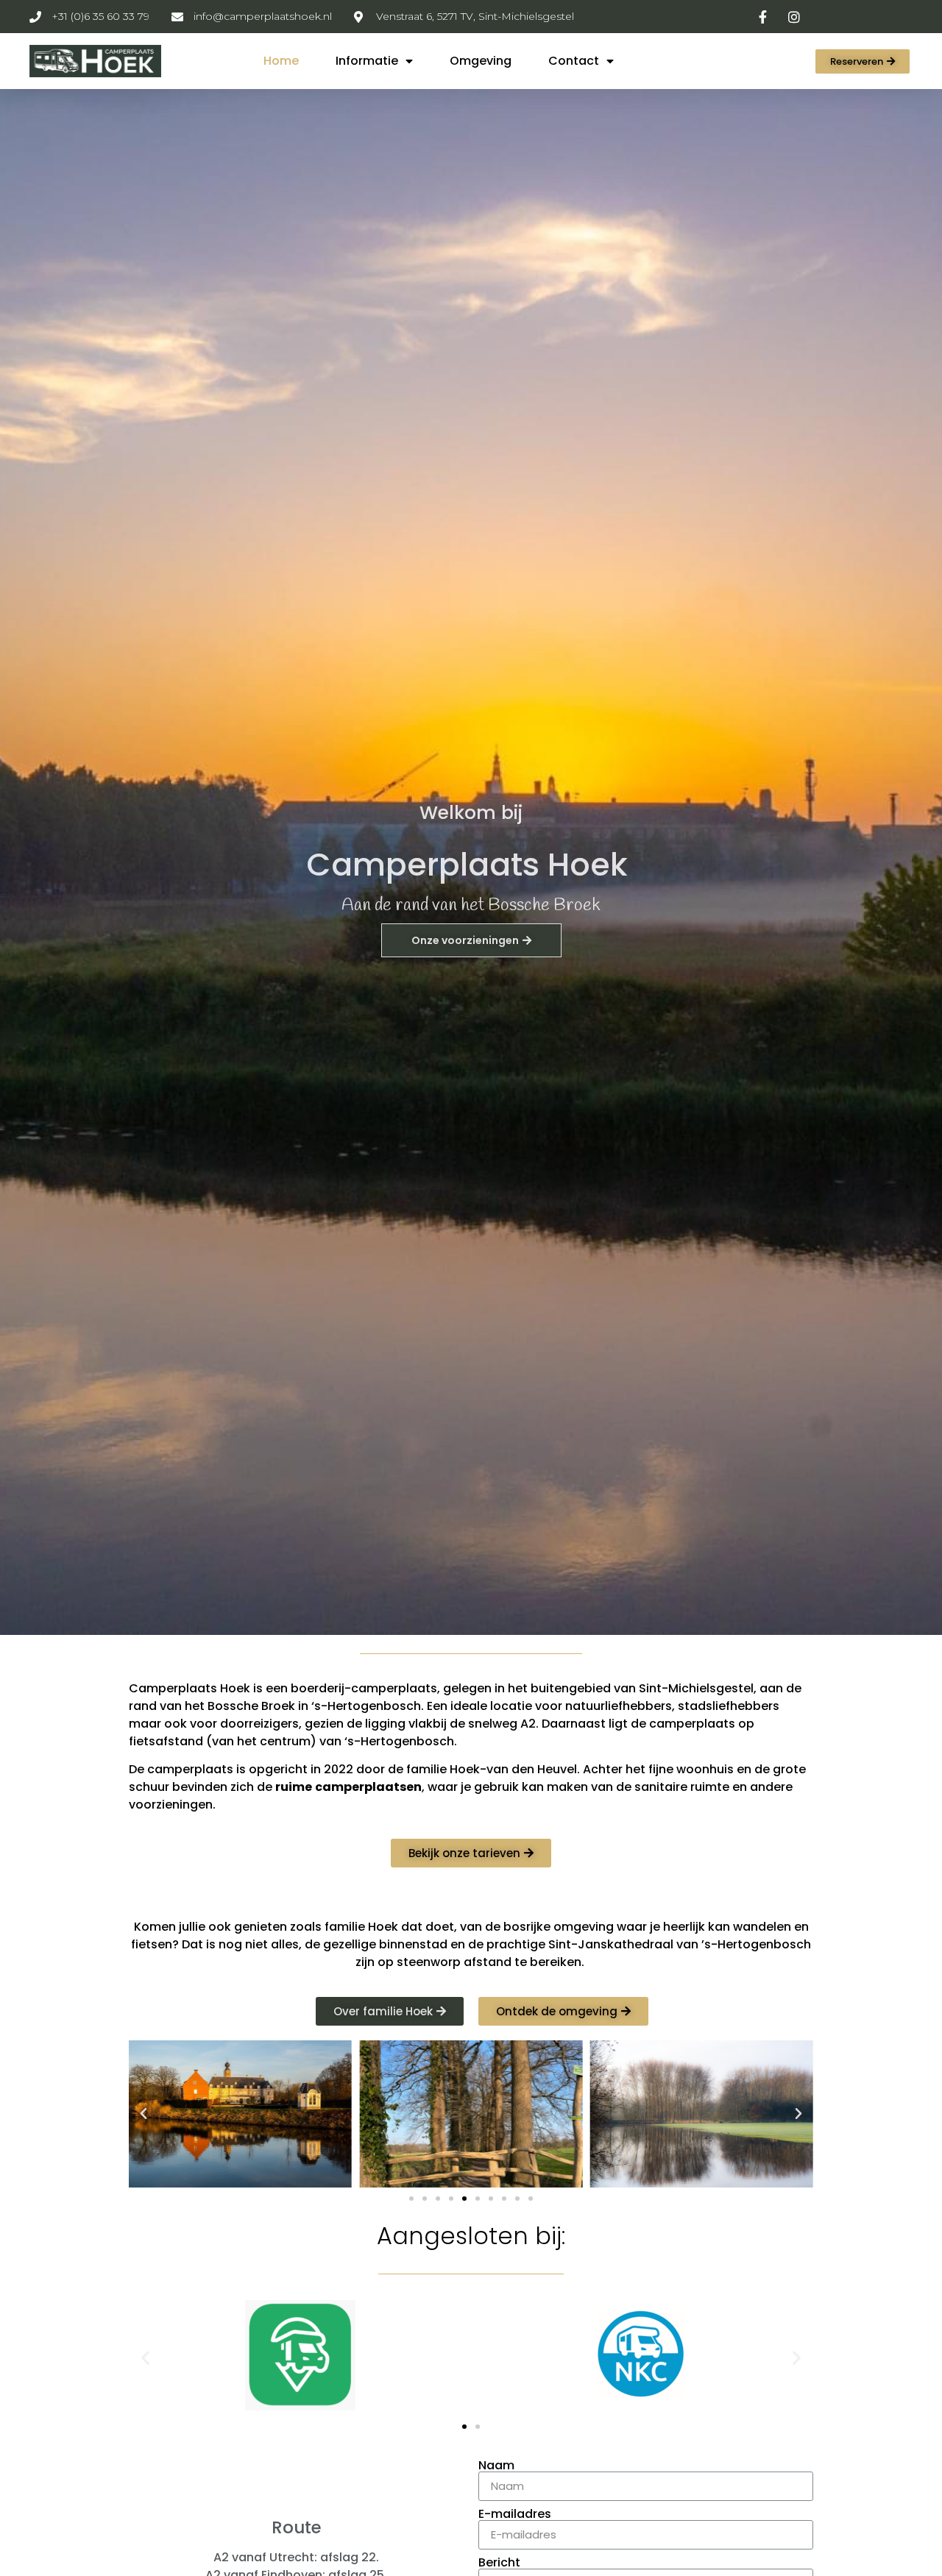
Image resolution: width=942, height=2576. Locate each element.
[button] (863, 61)
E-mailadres (515, 2514)
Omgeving (481, 61)
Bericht (499, 2563)
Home (281, 61)
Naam (496, 2466)
